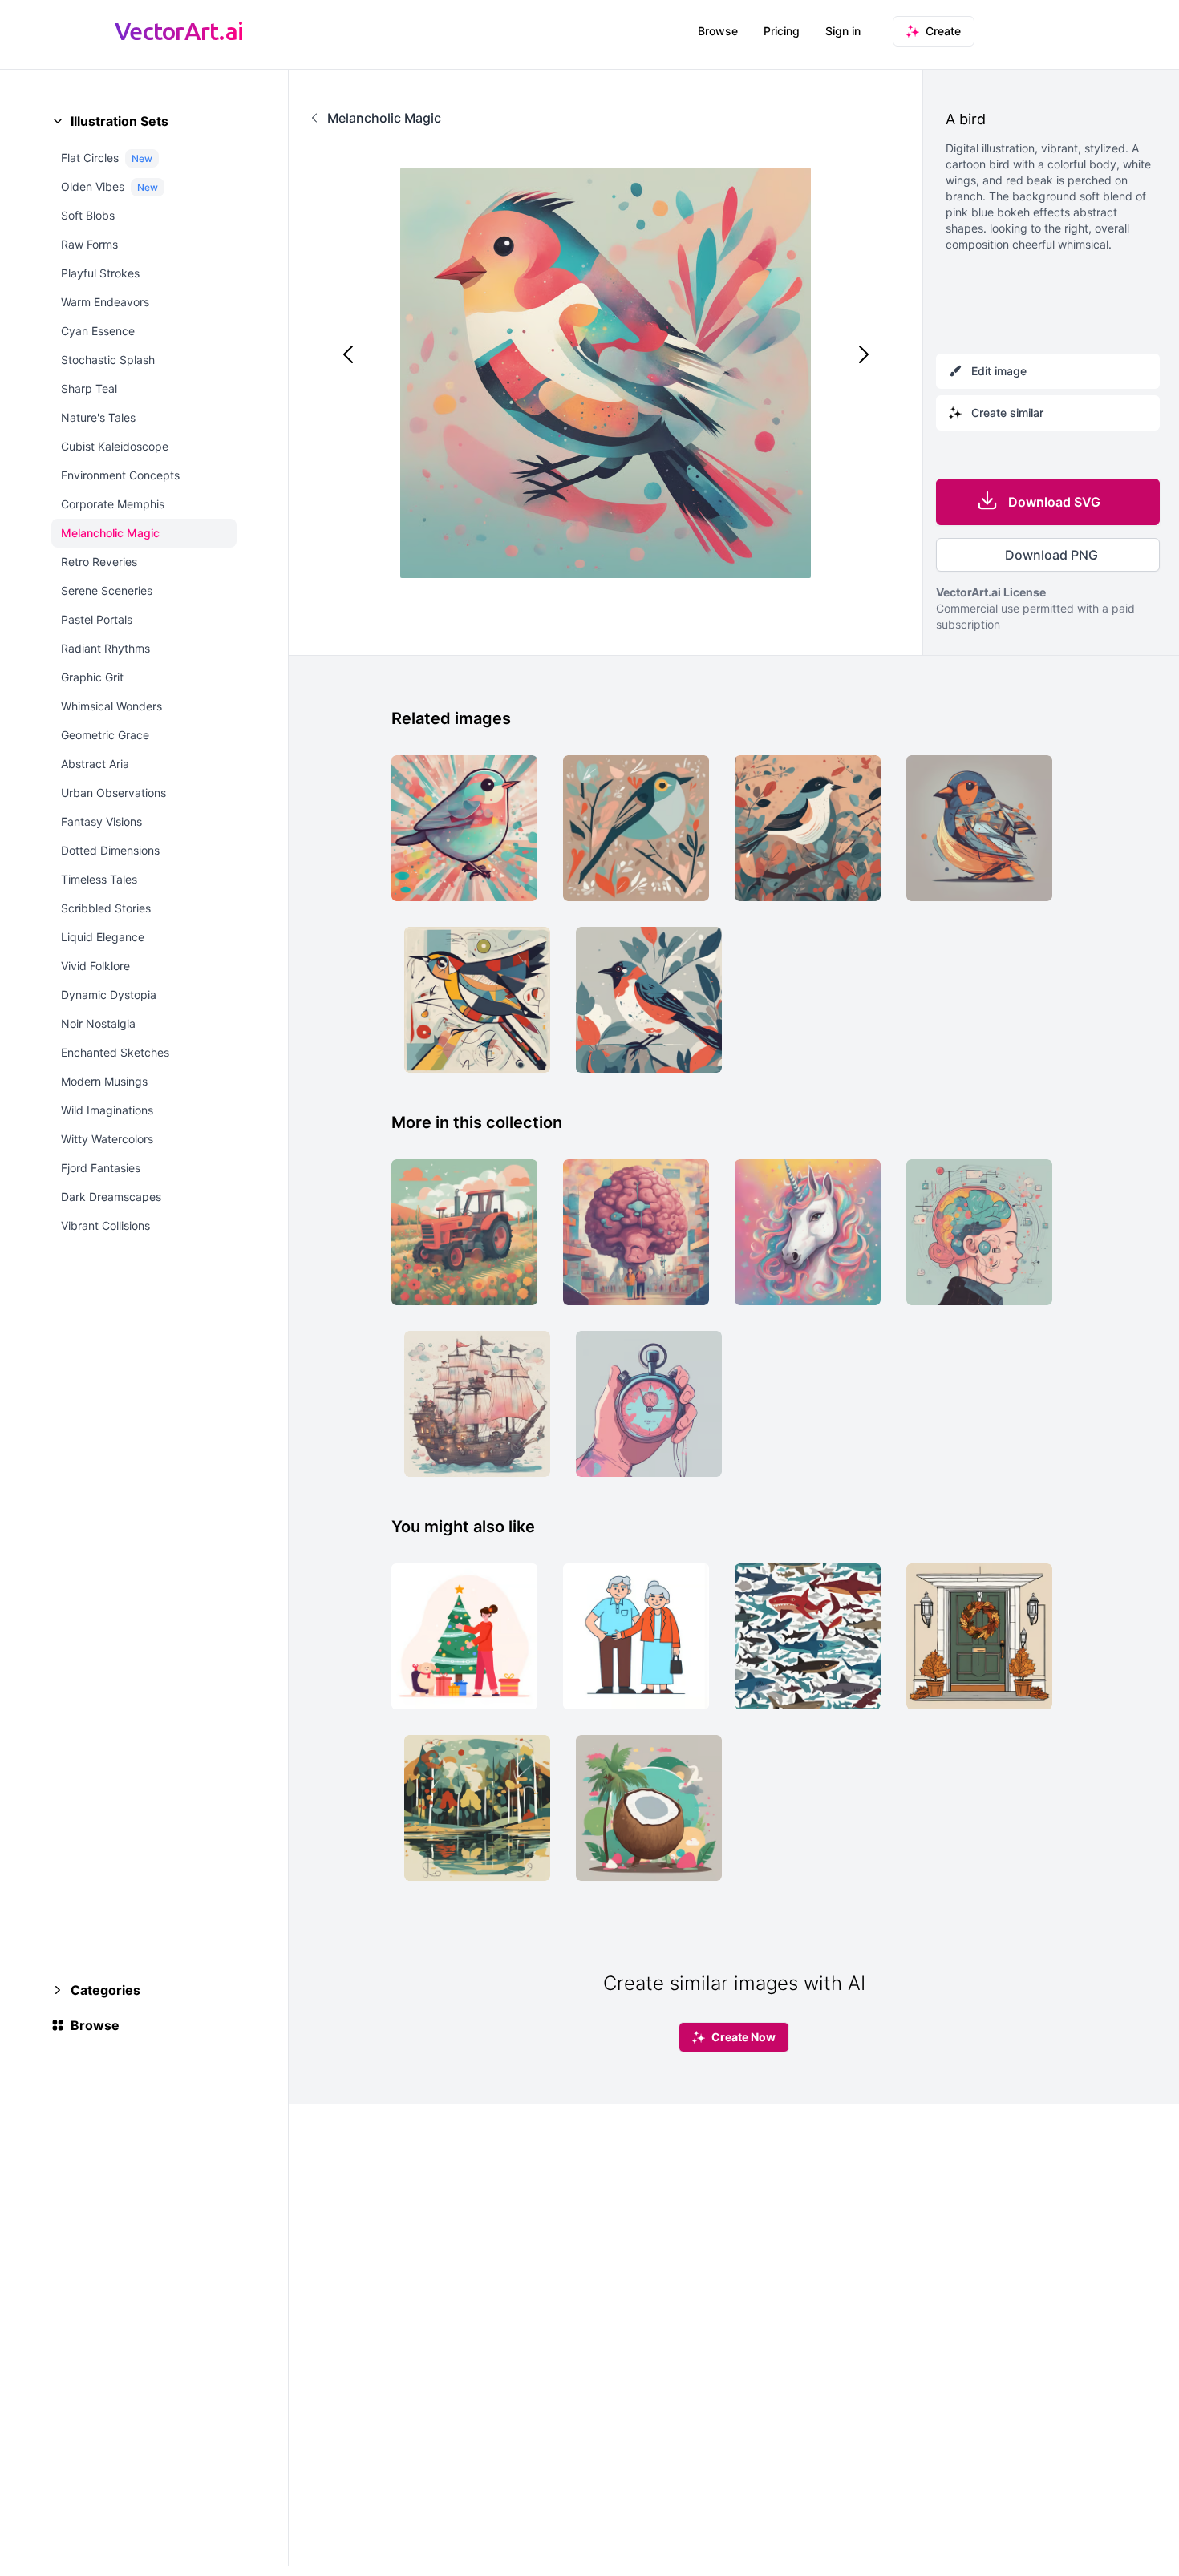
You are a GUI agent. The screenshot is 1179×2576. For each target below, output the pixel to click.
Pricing (782, 31)
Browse (718, 31)
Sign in (843, 31)
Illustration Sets (120, 121)
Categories (105, 1990)
